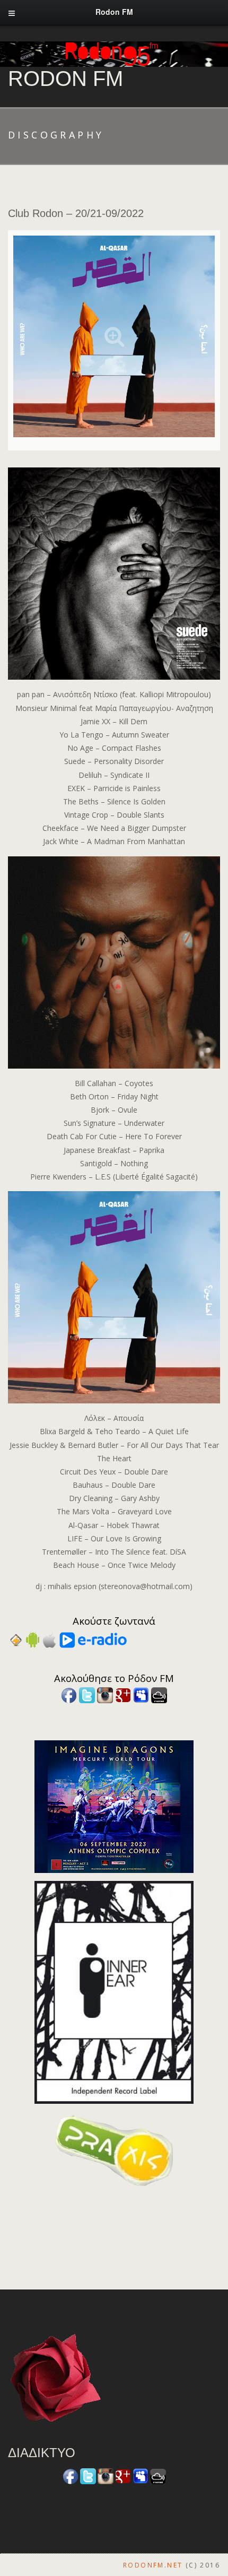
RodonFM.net (153, 2565)
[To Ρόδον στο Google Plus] (123, 1694)
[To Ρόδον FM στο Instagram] (105, 1694)
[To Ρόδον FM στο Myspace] (141, 1694)
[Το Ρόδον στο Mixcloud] (159, 1694)
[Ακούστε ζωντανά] (33, 1639)
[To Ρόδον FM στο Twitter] (87, 1694)
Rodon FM (65, 79)
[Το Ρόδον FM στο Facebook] (69, 1694)
